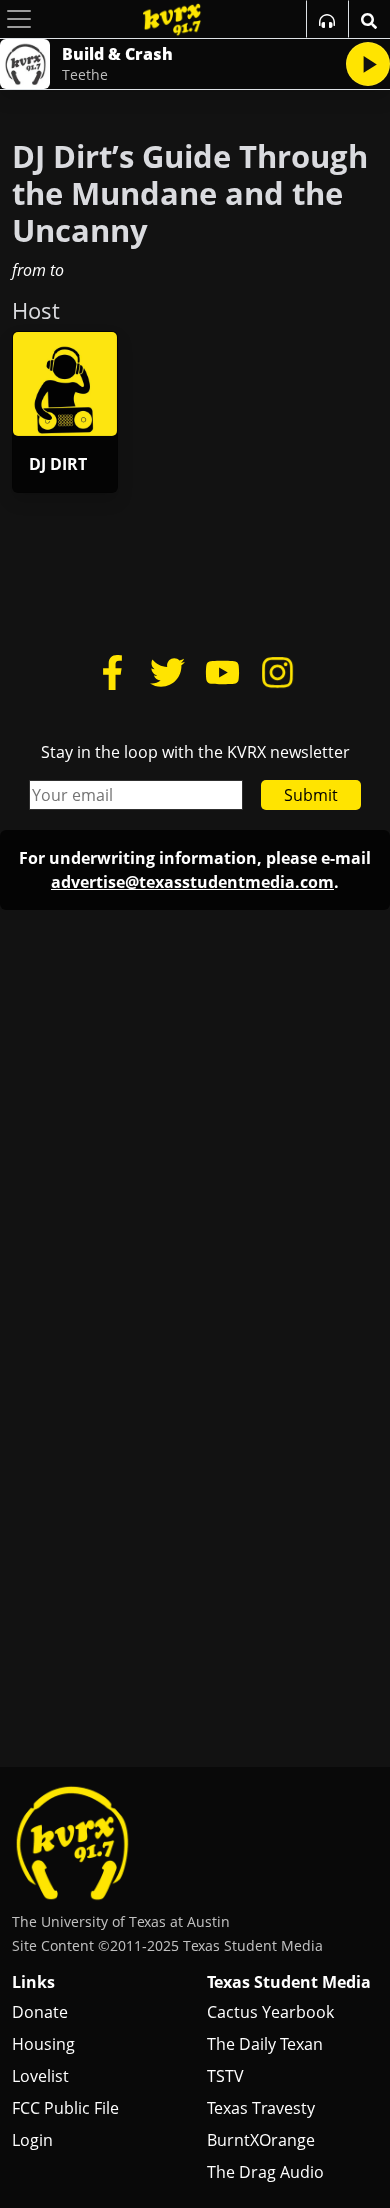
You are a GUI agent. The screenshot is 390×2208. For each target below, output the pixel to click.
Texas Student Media (289, 1982)
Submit (311, 795)
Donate (40, 2012)
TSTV (225, 2076)
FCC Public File (65, 2108)
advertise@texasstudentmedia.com (192, 882)
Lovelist (40, 2076)
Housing (43, 2044)
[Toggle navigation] (19, 19)
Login (32, 2140)
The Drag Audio (265, 2172)
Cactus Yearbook (270, 2012)
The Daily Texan (265, 2044)
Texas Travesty (261, 2108)
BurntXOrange (261, 2140)
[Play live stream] (368, 64)
